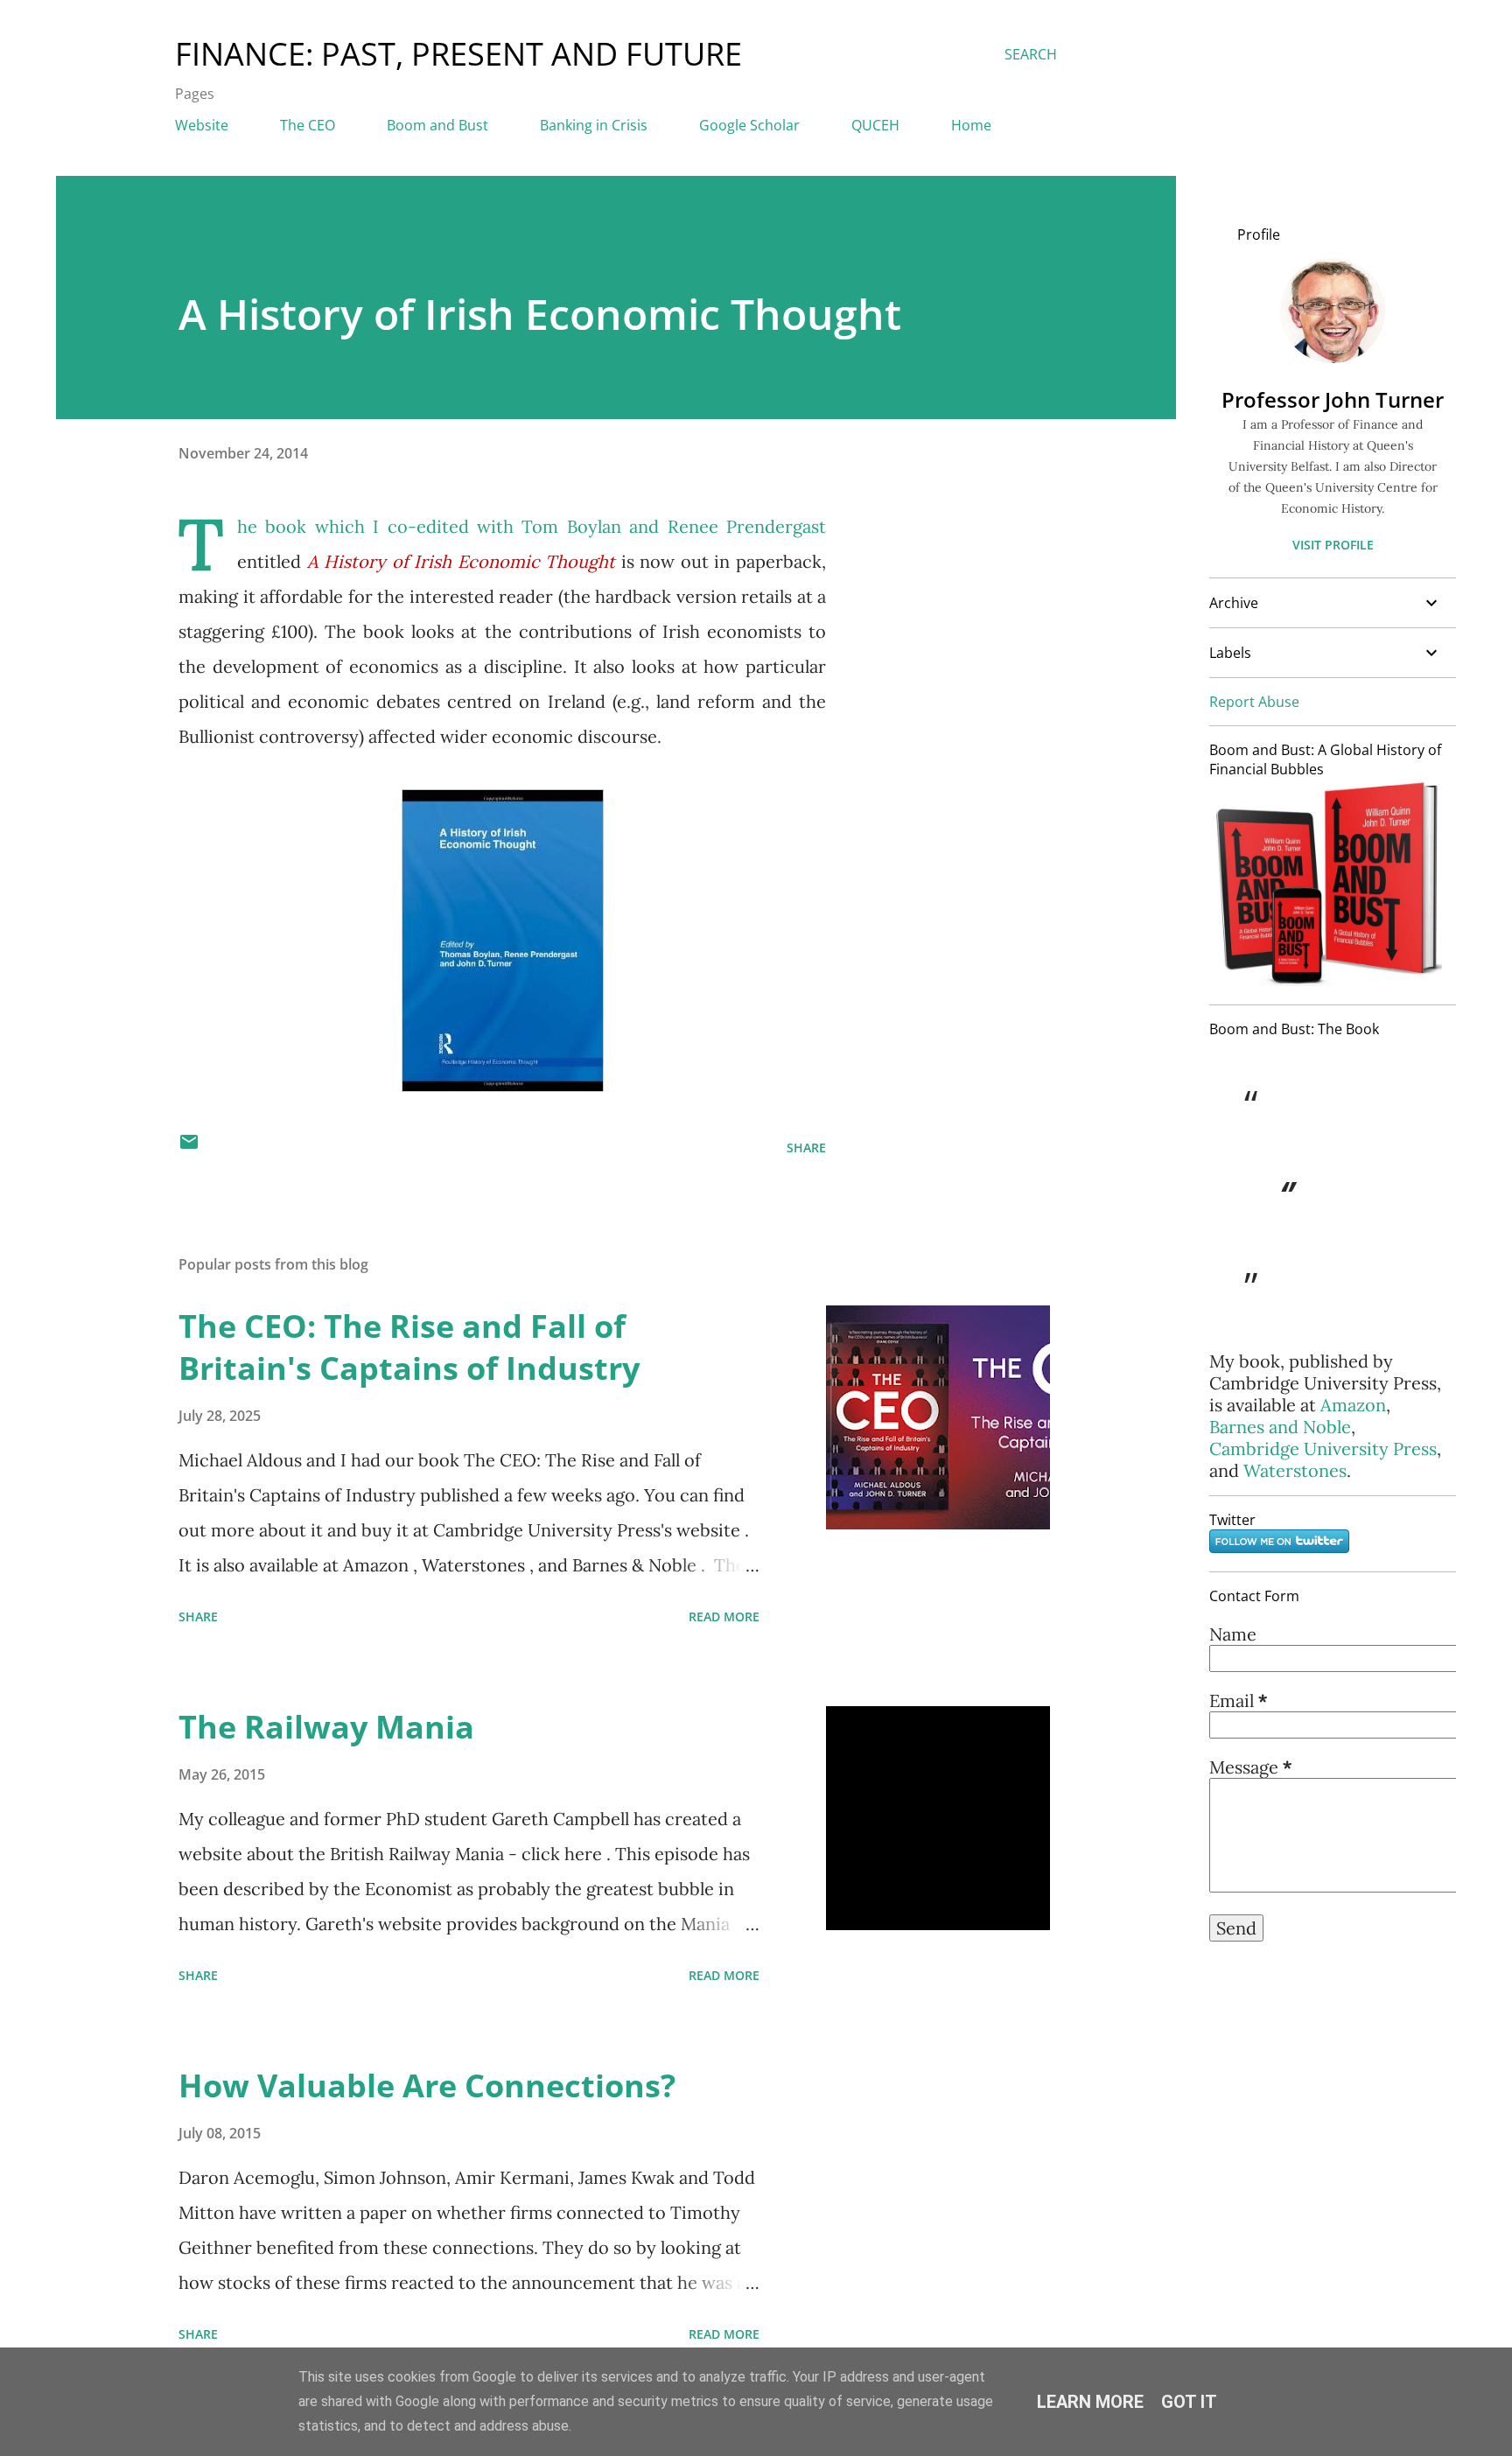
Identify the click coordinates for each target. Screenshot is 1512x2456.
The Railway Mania (326, 1727)
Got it (1189, 2402)
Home (971, 125)
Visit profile (1333, 545)
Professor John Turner (1333, 399)
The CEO (308, 125)
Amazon (1353, 1405)
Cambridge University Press (1323, 1448)
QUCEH (875, 125)
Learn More (1090, 2402)
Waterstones (1295, 1470)
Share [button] (806, 1148)
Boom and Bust (437, 125)
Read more (724, 1616)
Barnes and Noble (1280, 1427)
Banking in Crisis (594, 125)
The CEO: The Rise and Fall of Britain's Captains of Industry (409, 1347)
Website (202, 125)
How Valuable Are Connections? (427, 2085)
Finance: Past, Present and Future (458, 54)
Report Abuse (1254, 702)
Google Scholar (749, 125)
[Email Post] (189, 1148)
